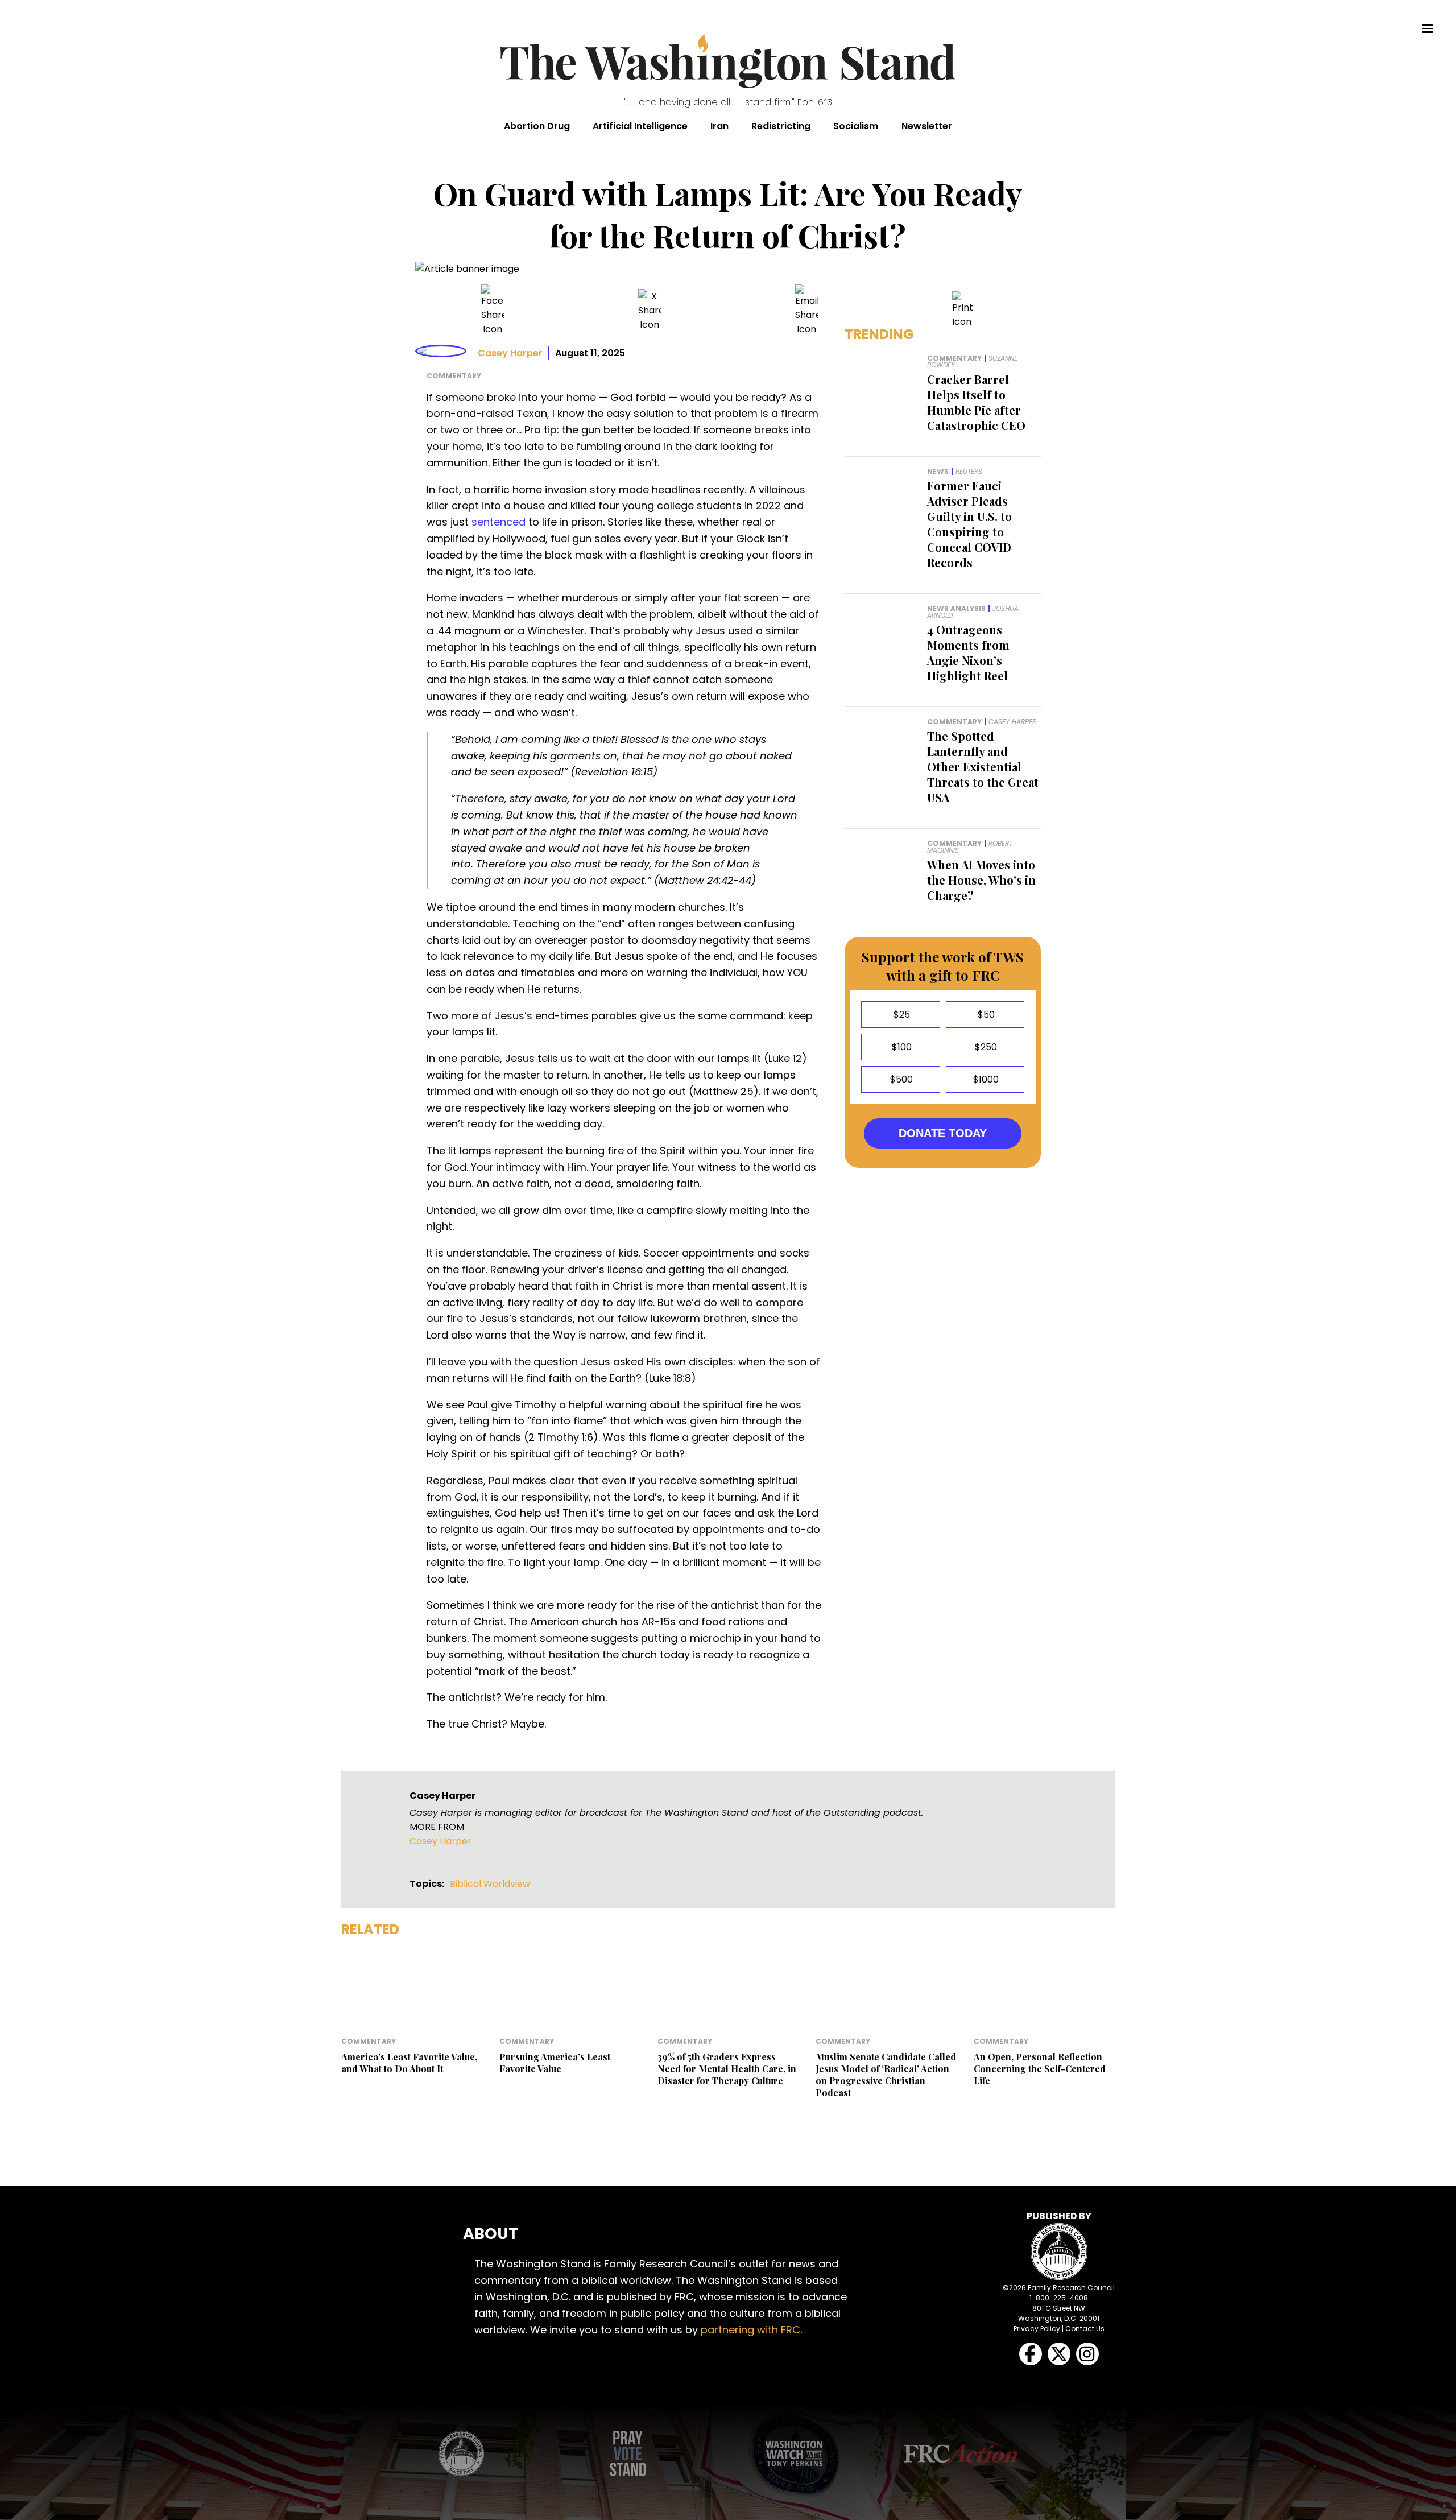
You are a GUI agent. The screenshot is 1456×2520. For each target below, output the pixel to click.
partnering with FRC (750, 2330)
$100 (901, 1047)
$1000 (985, 1079)
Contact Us (1085, 2329)
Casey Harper (510, 353)
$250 (985, 1047)
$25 (901, 1015)
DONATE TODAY (943, 1133)
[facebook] (493, 310)
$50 (985, 1015)
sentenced (499, 522)
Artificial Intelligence (640, 126)
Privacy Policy (1037, 2329)
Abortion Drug (537, 126)
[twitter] (650, 310)
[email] (806, 310)
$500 (900, 1079)
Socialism (856, 126)
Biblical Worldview (490, 1884)
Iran (719, 126)
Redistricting (781, 126)
